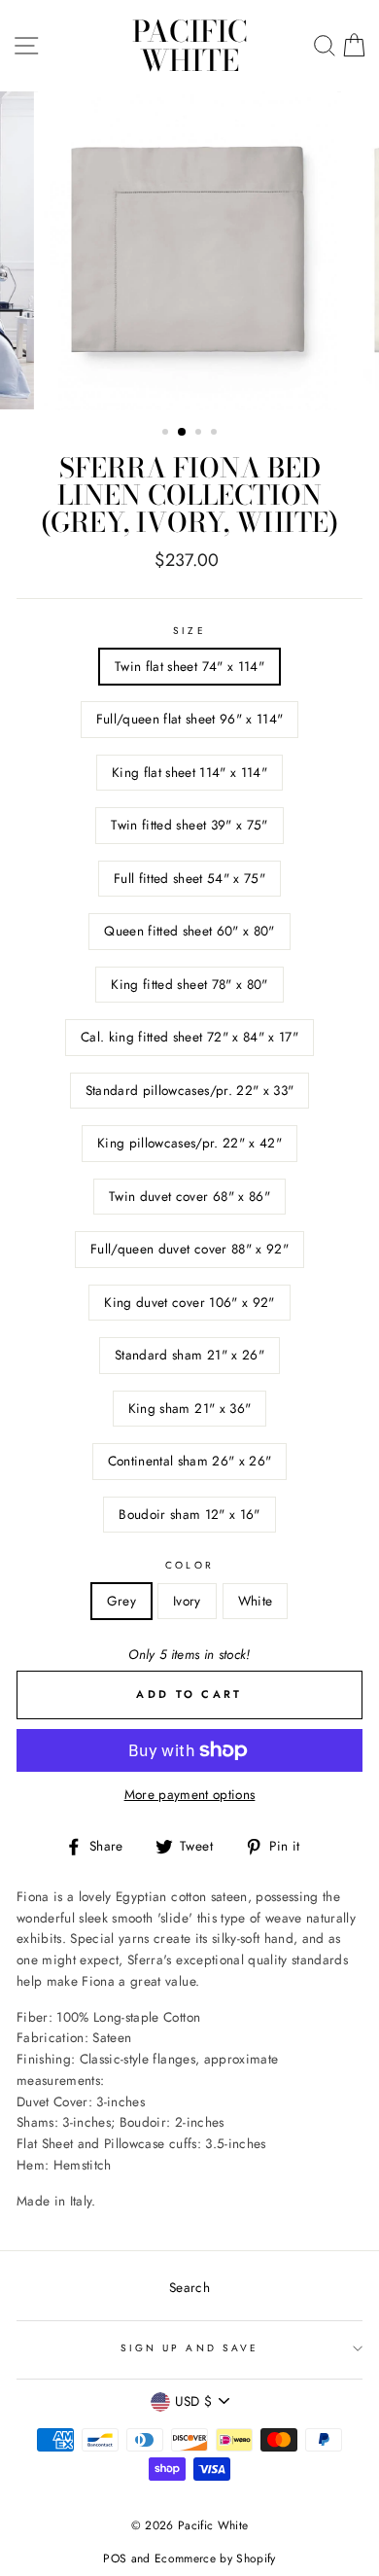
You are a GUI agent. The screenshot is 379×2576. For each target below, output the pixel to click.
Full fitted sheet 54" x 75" (189, 878)
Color (189, 1565)
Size (189, 631)
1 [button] (167, 434)
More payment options (190, 1794)
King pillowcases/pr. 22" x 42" (189, 1143)
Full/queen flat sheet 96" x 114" (190, 719)
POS (115, 2558)
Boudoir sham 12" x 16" (189, 1514)
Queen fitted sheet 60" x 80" (189, 931)
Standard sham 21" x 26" (189, 1355)
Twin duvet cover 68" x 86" (189, 1196)
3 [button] (200, 434)
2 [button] (183, 433)
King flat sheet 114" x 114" (189, 772)
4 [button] (216, 434)
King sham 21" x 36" (189, 1408)
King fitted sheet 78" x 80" (189, 984)
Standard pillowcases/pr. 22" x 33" (190, 1090)
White (256, 1601)
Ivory (187, 1601)
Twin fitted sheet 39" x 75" (189, 825)
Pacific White (190, 46)
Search (189, 2287)
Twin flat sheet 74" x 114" (189, 666)
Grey (121, 1601)
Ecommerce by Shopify (215, 2558)
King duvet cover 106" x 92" (189, 1302)
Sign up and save (189, 2348)
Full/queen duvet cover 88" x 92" (189, 1249)
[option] (189, 251)
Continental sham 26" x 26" (190, 1461)
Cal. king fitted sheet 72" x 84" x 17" (189, 1037)
